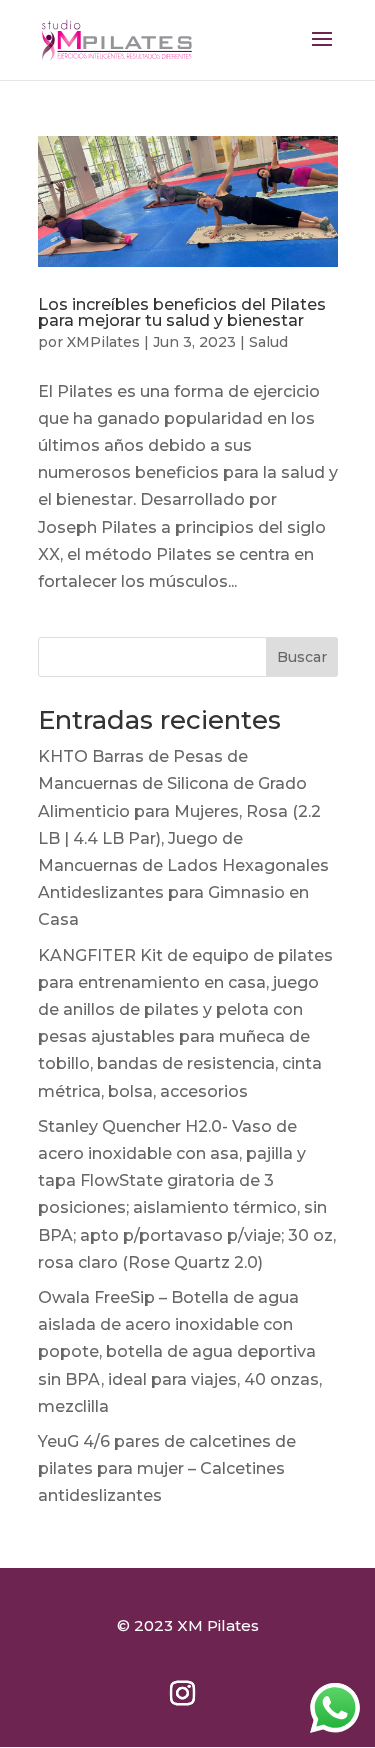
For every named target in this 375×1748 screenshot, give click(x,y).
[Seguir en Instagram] (183, 1694)
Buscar (302, 657)
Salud (268, 342)
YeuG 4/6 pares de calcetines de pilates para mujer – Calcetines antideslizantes (167, 1468)
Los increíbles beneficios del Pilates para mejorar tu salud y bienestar (182, 312)
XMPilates (103, 342)
